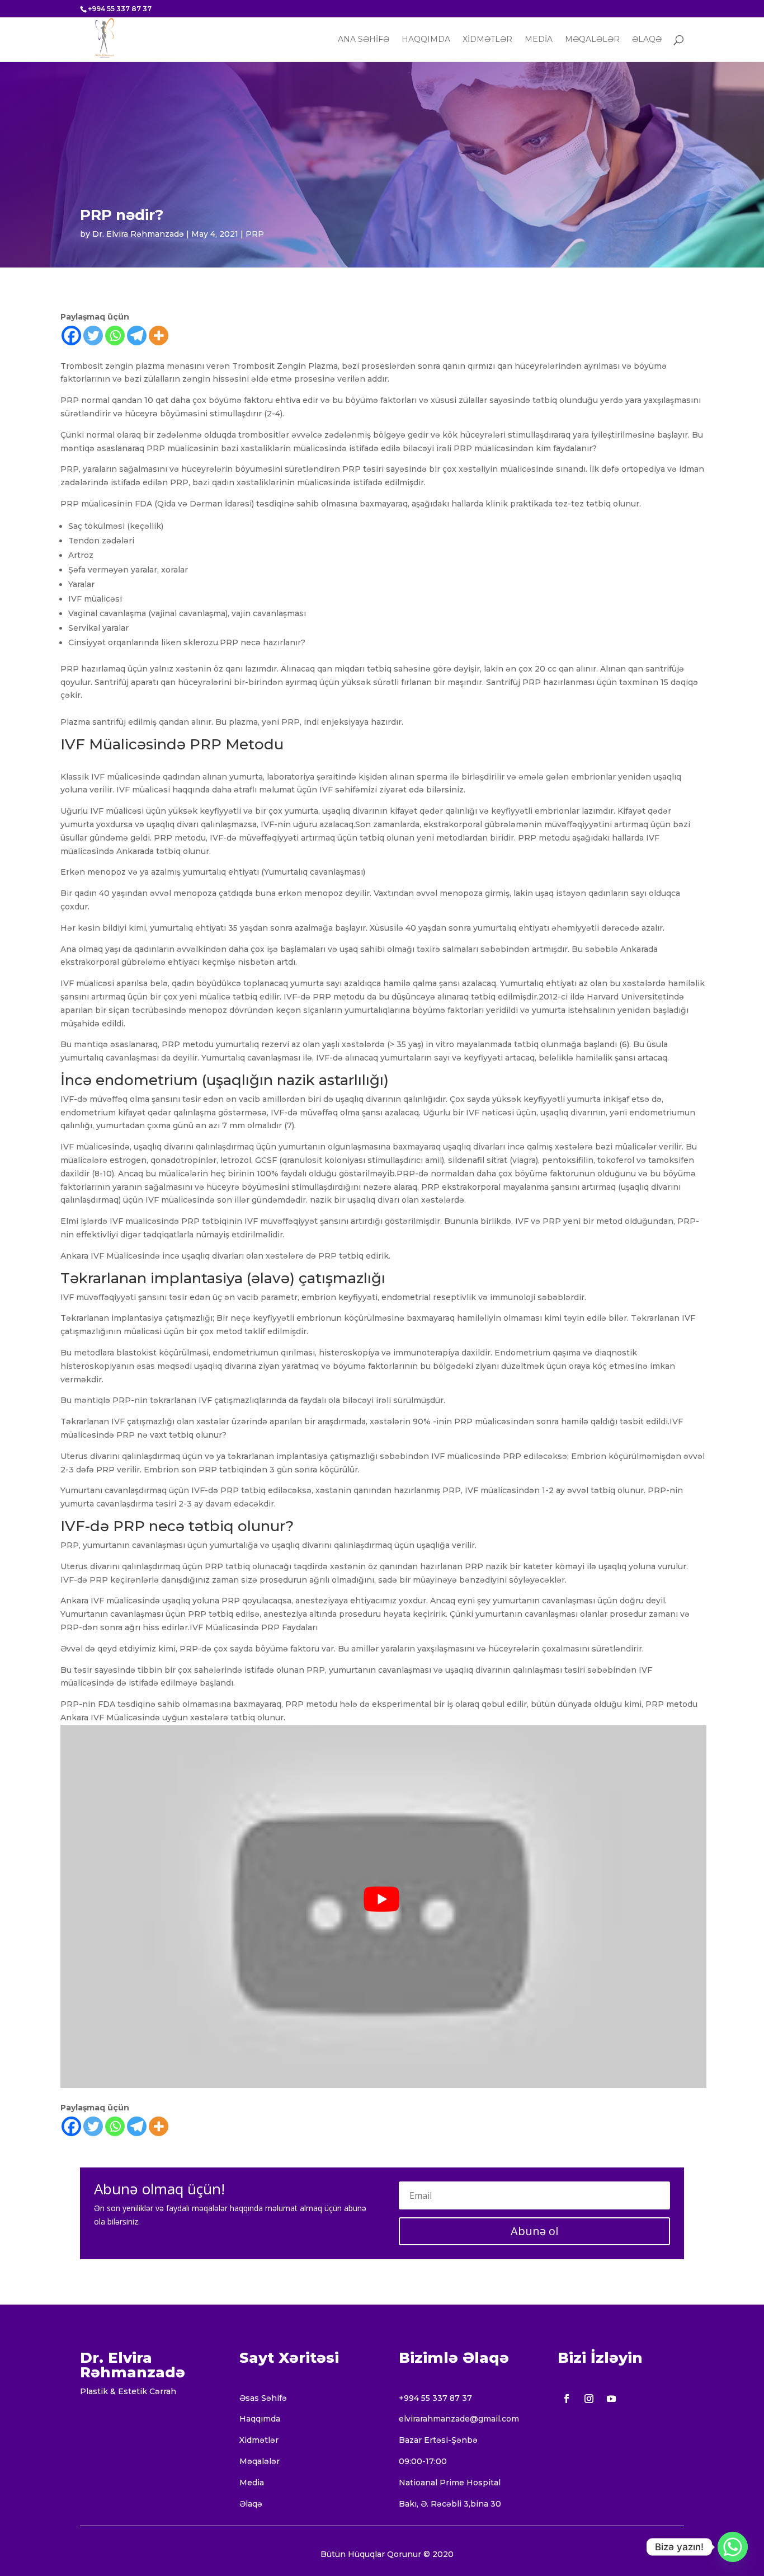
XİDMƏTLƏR (487, 40)
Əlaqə (251, 2504)
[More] (159, 336)
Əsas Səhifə (263, 2398)
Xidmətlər (259, 2440)
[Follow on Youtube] (611, 2399)
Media (252, 2483)
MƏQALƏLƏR (592, 40)
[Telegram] (137, 336)
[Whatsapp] (115, 336)
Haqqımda (260, 2419)
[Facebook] (71, 336)
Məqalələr (260, 2461)
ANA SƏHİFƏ (364, 40)
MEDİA (539, 40)
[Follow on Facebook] (567, 2399)
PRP (255, 234)
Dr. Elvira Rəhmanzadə (138, 234)
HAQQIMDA (426, 40)
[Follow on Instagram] (589, 2399)
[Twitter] (93, 336)
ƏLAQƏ (647, 40)
